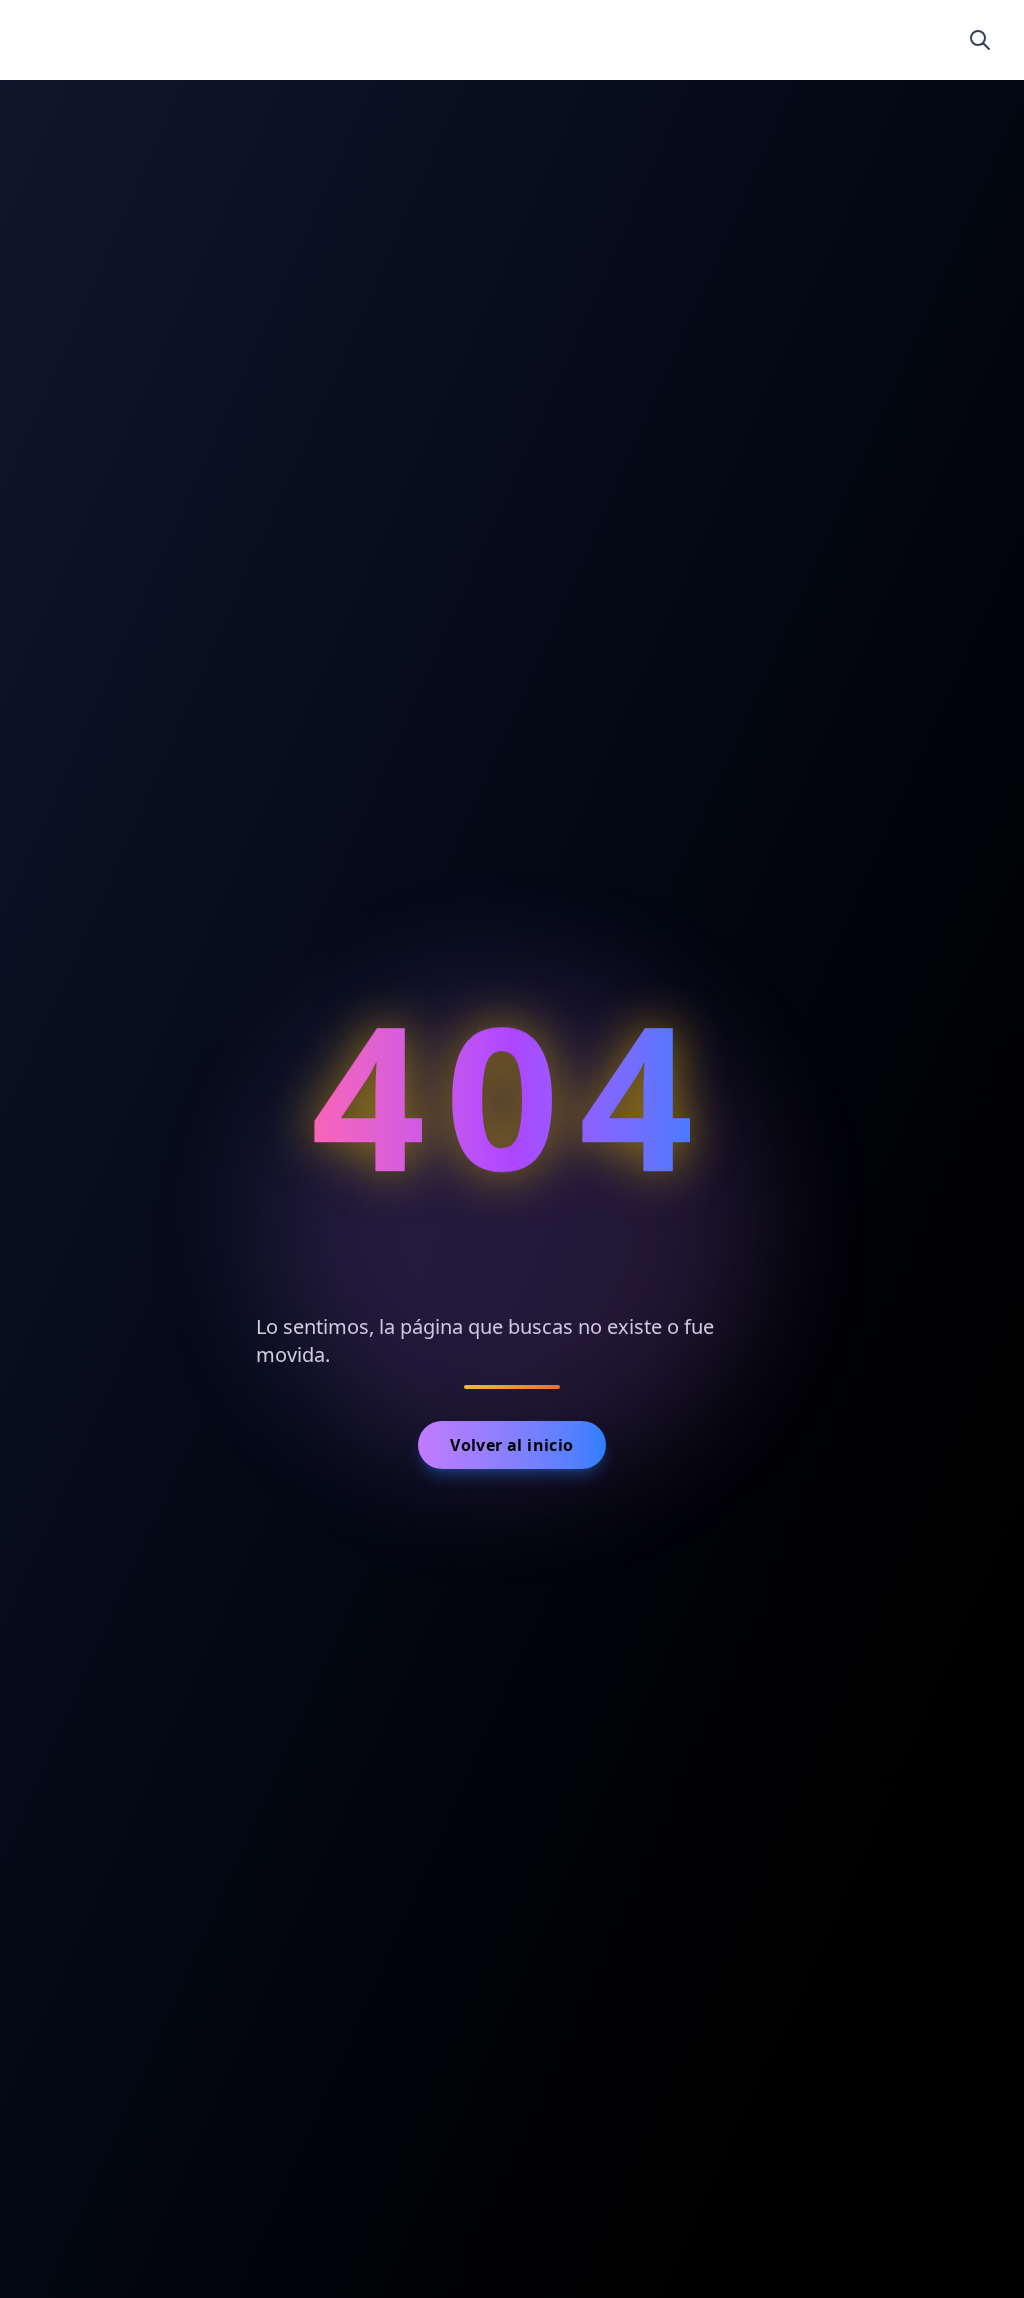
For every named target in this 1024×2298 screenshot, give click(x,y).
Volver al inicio (511, 1445)
